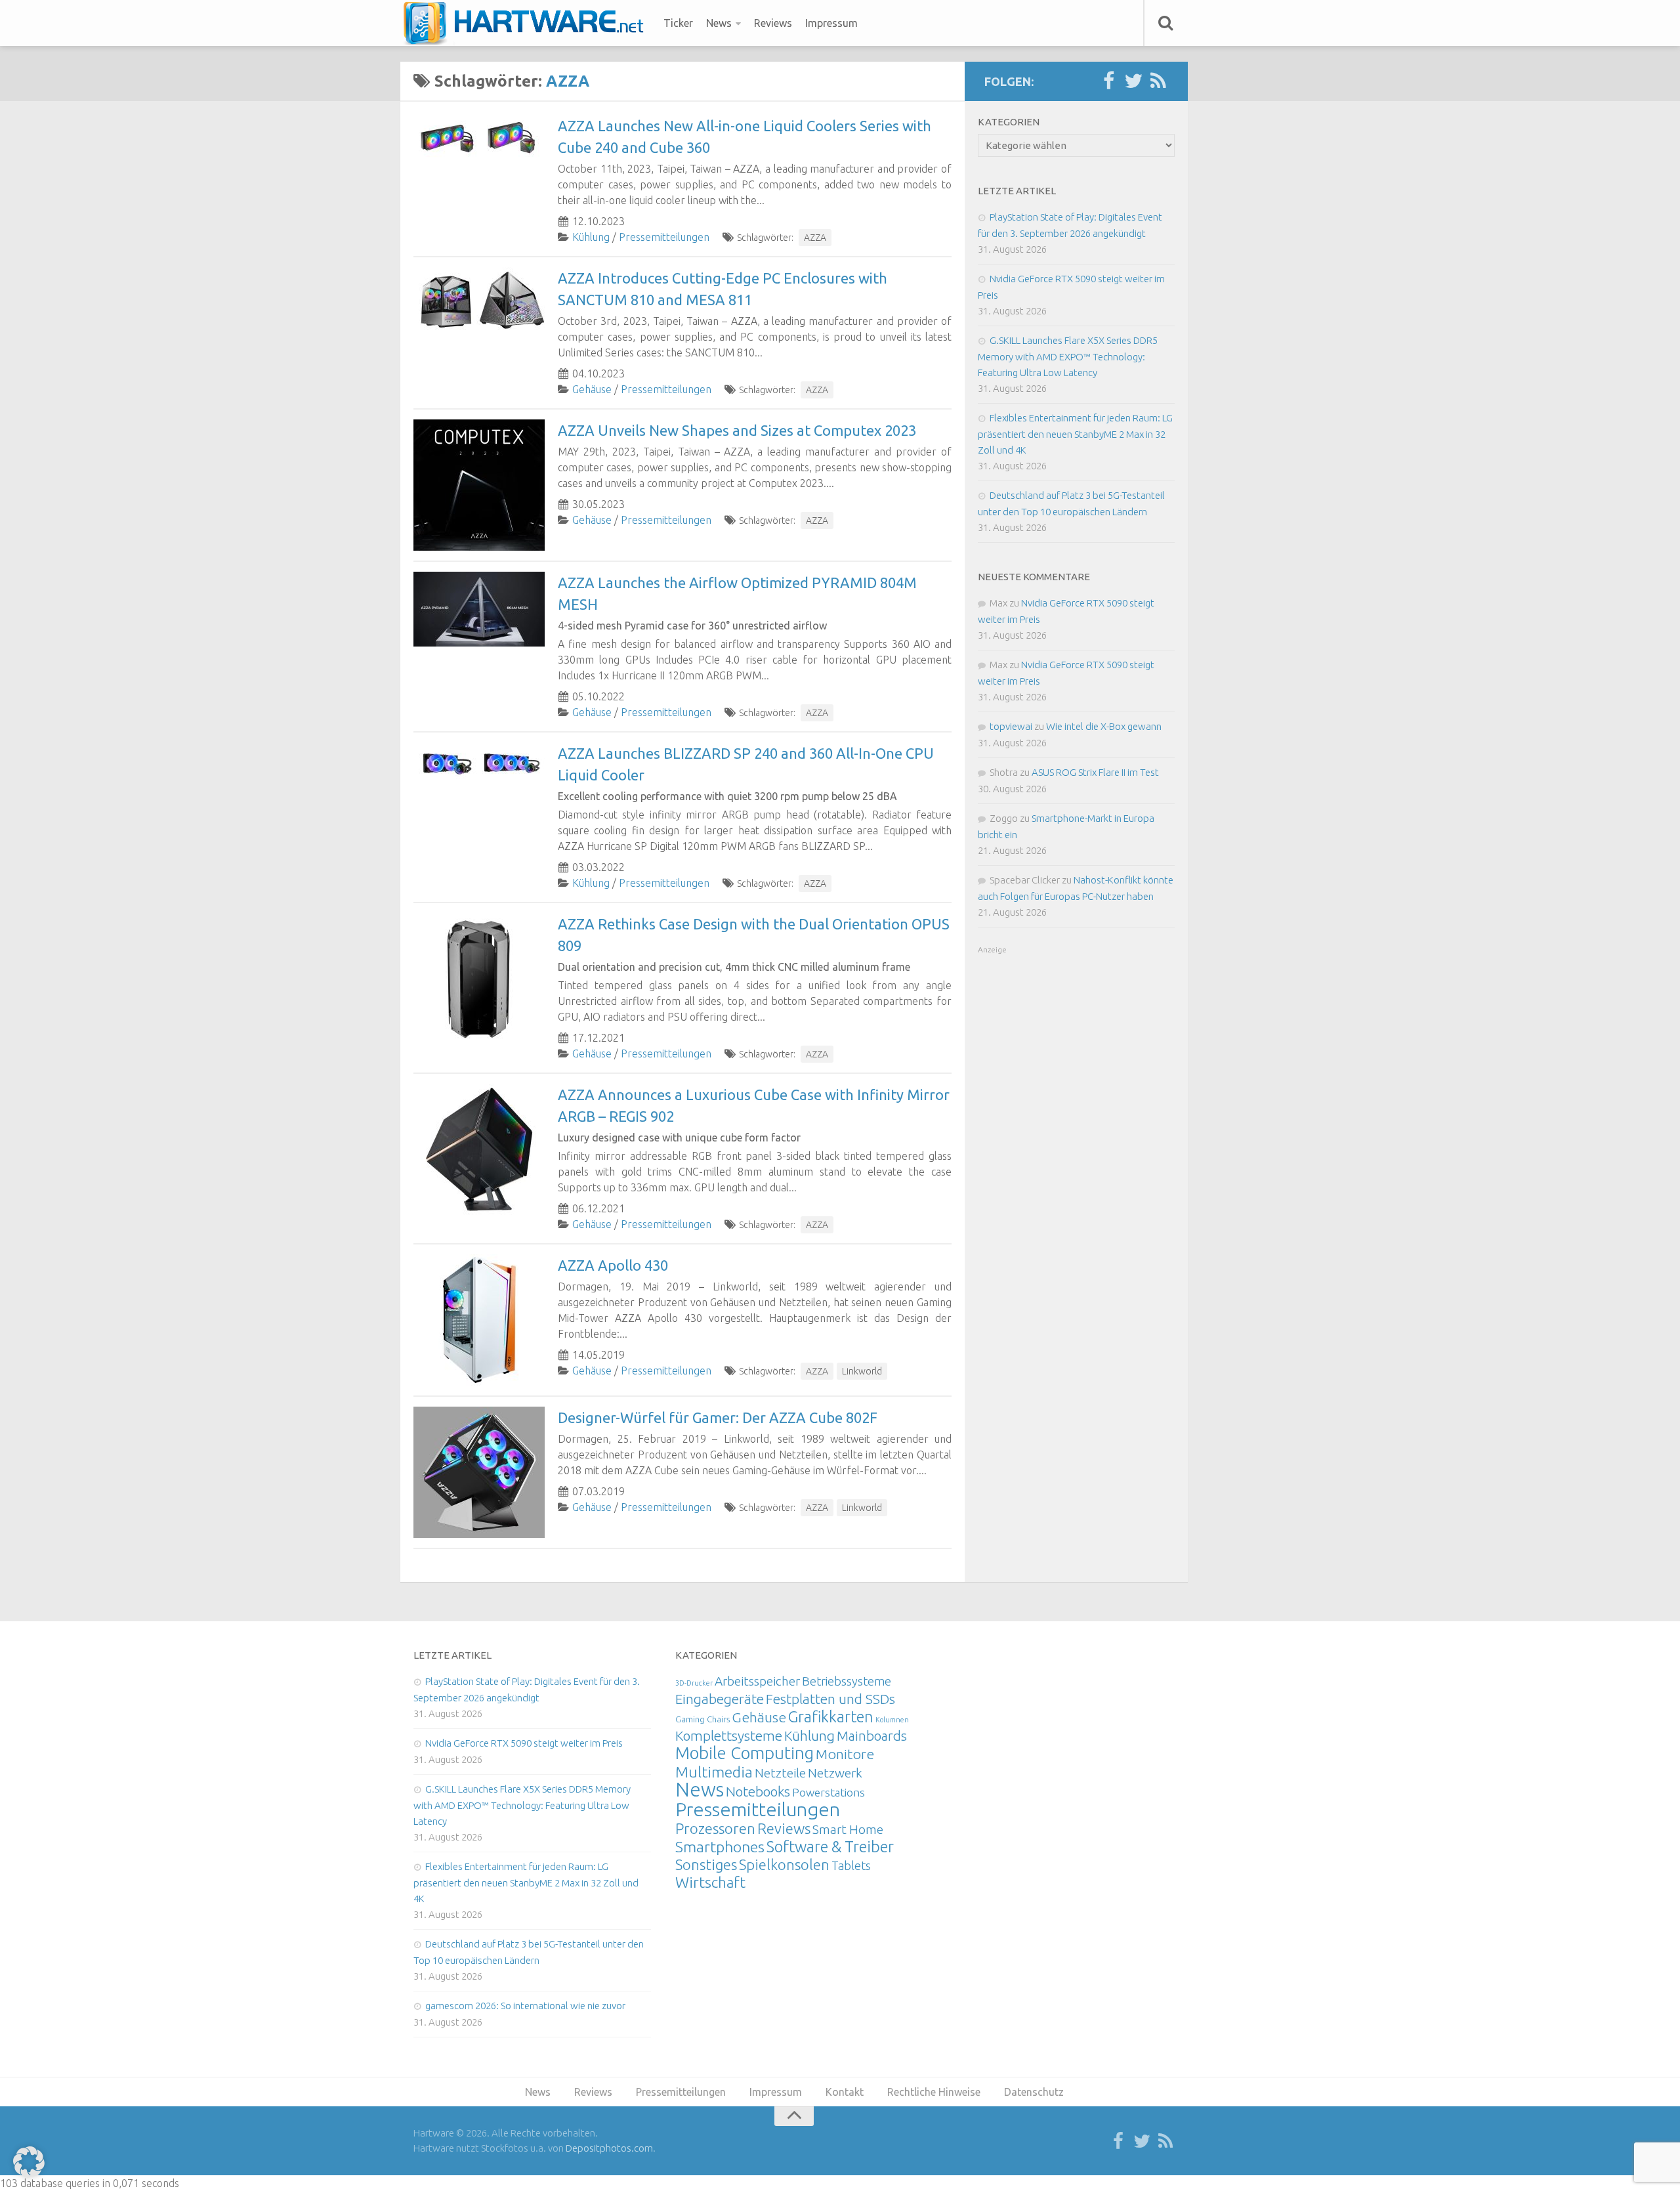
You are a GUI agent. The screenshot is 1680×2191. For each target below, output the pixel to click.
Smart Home (848, 1829)
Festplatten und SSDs (830, 1699)
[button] (29, 2162)
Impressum (831, 23)
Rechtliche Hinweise (934, 2092)
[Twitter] (1133, 81)
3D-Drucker (694, 1683)
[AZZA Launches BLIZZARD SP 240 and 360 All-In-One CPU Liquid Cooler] (479, 762)
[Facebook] (1108, 81)
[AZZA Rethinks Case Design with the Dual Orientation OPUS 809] (479, 979)
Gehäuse (592, 389)
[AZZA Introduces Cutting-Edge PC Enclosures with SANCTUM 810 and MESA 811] (479, 300)
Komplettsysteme (729, 1735)
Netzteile (780, 1773)
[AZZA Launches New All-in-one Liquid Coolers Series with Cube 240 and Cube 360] (479, 138)
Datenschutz (1034, 2092)
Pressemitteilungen (664, 237)
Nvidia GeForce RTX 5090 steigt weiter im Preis (524, 1743)
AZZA (815, 238)
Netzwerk (835, 1773)
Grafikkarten (831, 1716)
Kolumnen (892, 1720)
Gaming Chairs (703, 1719)
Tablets (851, 1865)
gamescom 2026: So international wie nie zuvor (525, 2006)
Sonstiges (706, 1864)
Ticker (678, 23)
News (719, 23)
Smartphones (720, 1847)
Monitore (845, 1754)
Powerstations (829, 1792)
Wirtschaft (710, 1882)
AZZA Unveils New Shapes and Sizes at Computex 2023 (737, 430)
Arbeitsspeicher (757, 1681)
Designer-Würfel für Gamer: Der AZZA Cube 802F (718, 1417)
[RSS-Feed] (1158, 81)
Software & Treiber (830, 1846)
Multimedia (714, 1772)
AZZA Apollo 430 (613, 1265)
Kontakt (845, 2092)
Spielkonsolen (784, 1864)
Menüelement (528, 23)
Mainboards (872, 1736)
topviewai (1011, 726)
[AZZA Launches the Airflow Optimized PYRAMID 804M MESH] (479, 609)
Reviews (773, 23)
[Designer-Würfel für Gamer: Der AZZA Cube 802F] (479, 1472)
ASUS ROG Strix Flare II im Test (1095, 772)
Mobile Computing (745, 1753)
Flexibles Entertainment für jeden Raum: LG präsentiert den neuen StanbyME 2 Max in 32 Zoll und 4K (1075, 434)
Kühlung (591, 237)
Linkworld (862, 1371)
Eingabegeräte (720, 1699)
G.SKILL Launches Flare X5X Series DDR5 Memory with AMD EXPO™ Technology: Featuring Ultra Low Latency (1068, 356)
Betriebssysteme (847, 1681)
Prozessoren (715, 1828)
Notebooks (758, 1791)
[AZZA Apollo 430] (479, 1320)
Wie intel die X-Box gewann (1104, 726)
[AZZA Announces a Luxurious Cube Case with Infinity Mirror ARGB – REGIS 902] (479, 1149)
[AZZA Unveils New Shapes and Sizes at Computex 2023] (479, 485)
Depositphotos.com (609, 2148)
